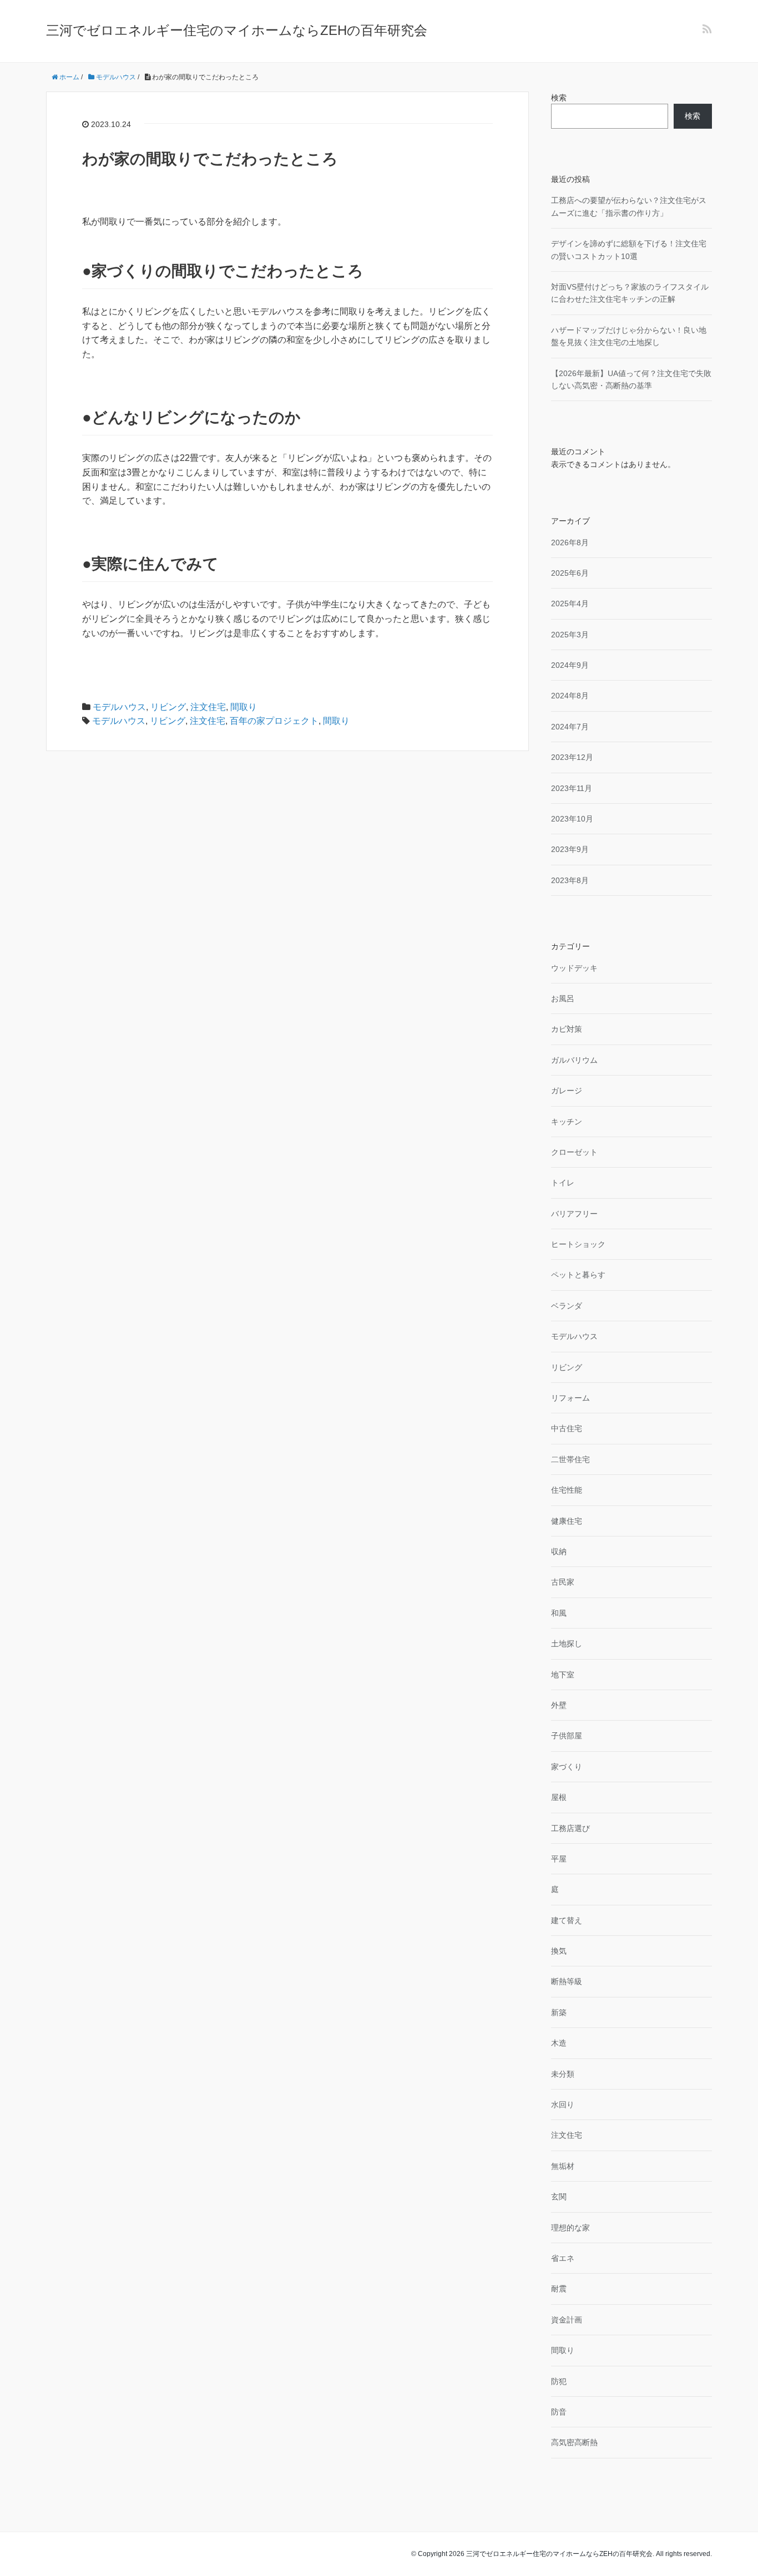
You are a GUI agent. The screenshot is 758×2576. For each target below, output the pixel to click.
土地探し (567, 1644)
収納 (559, 1551)
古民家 (563, 1582)
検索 (559, 98)
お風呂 (563, 998)
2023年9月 (570, 849)
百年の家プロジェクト (274, 721)
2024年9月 (570, 665)
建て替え (567, 1920)
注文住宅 (208, 707)
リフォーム (570, 1398)
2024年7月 (570, 727)
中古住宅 (567, 1428)
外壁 (559, 1705)
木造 (559, 2043)
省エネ (563, 2258)
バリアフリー (574, 1214)
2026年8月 (570, 542)
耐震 (559, 2289)
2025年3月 (570, 635)
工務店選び (570, 1828)
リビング (168, 707)
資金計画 (567, 2320)
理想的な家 (570, 2228)
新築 (559, 2012)
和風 (559, 1613)
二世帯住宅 (570, 1459)
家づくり (567, 1767)
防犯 (559, 2381)
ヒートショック (578, 1244)
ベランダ (567, 1306)
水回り (563, 2105)
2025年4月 (570, 604)
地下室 (563, 1675)
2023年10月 (572, 819)
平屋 (559, 1859)
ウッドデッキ (574, 968)
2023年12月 (572, 757)
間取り (244, 707)
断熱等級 (567, 1981)
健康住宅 (567, 1521)
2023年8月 (570, 880)
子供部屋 (567, 1736)
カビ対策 (567, 1029)
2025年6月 (570, 573)
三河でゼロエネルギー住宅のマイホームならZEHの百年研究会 (237, 30)
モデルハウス (119, 707)
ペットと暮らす (578, 1275)
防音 (559, 2412)
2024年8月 (570, 696)
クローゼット (574, 1152)
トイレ (563, 1183)
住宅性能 (567, 1490)
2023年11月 (572, 788)
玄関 (559, 2197)
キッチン (567, 1122)
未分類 (563, 2074)
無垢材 (563, 2166)
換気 (559, 1951)
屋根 (559, 1797)
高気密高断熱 (574, 2442)
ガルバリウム (574, 1060)
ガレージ (567, 1091)
